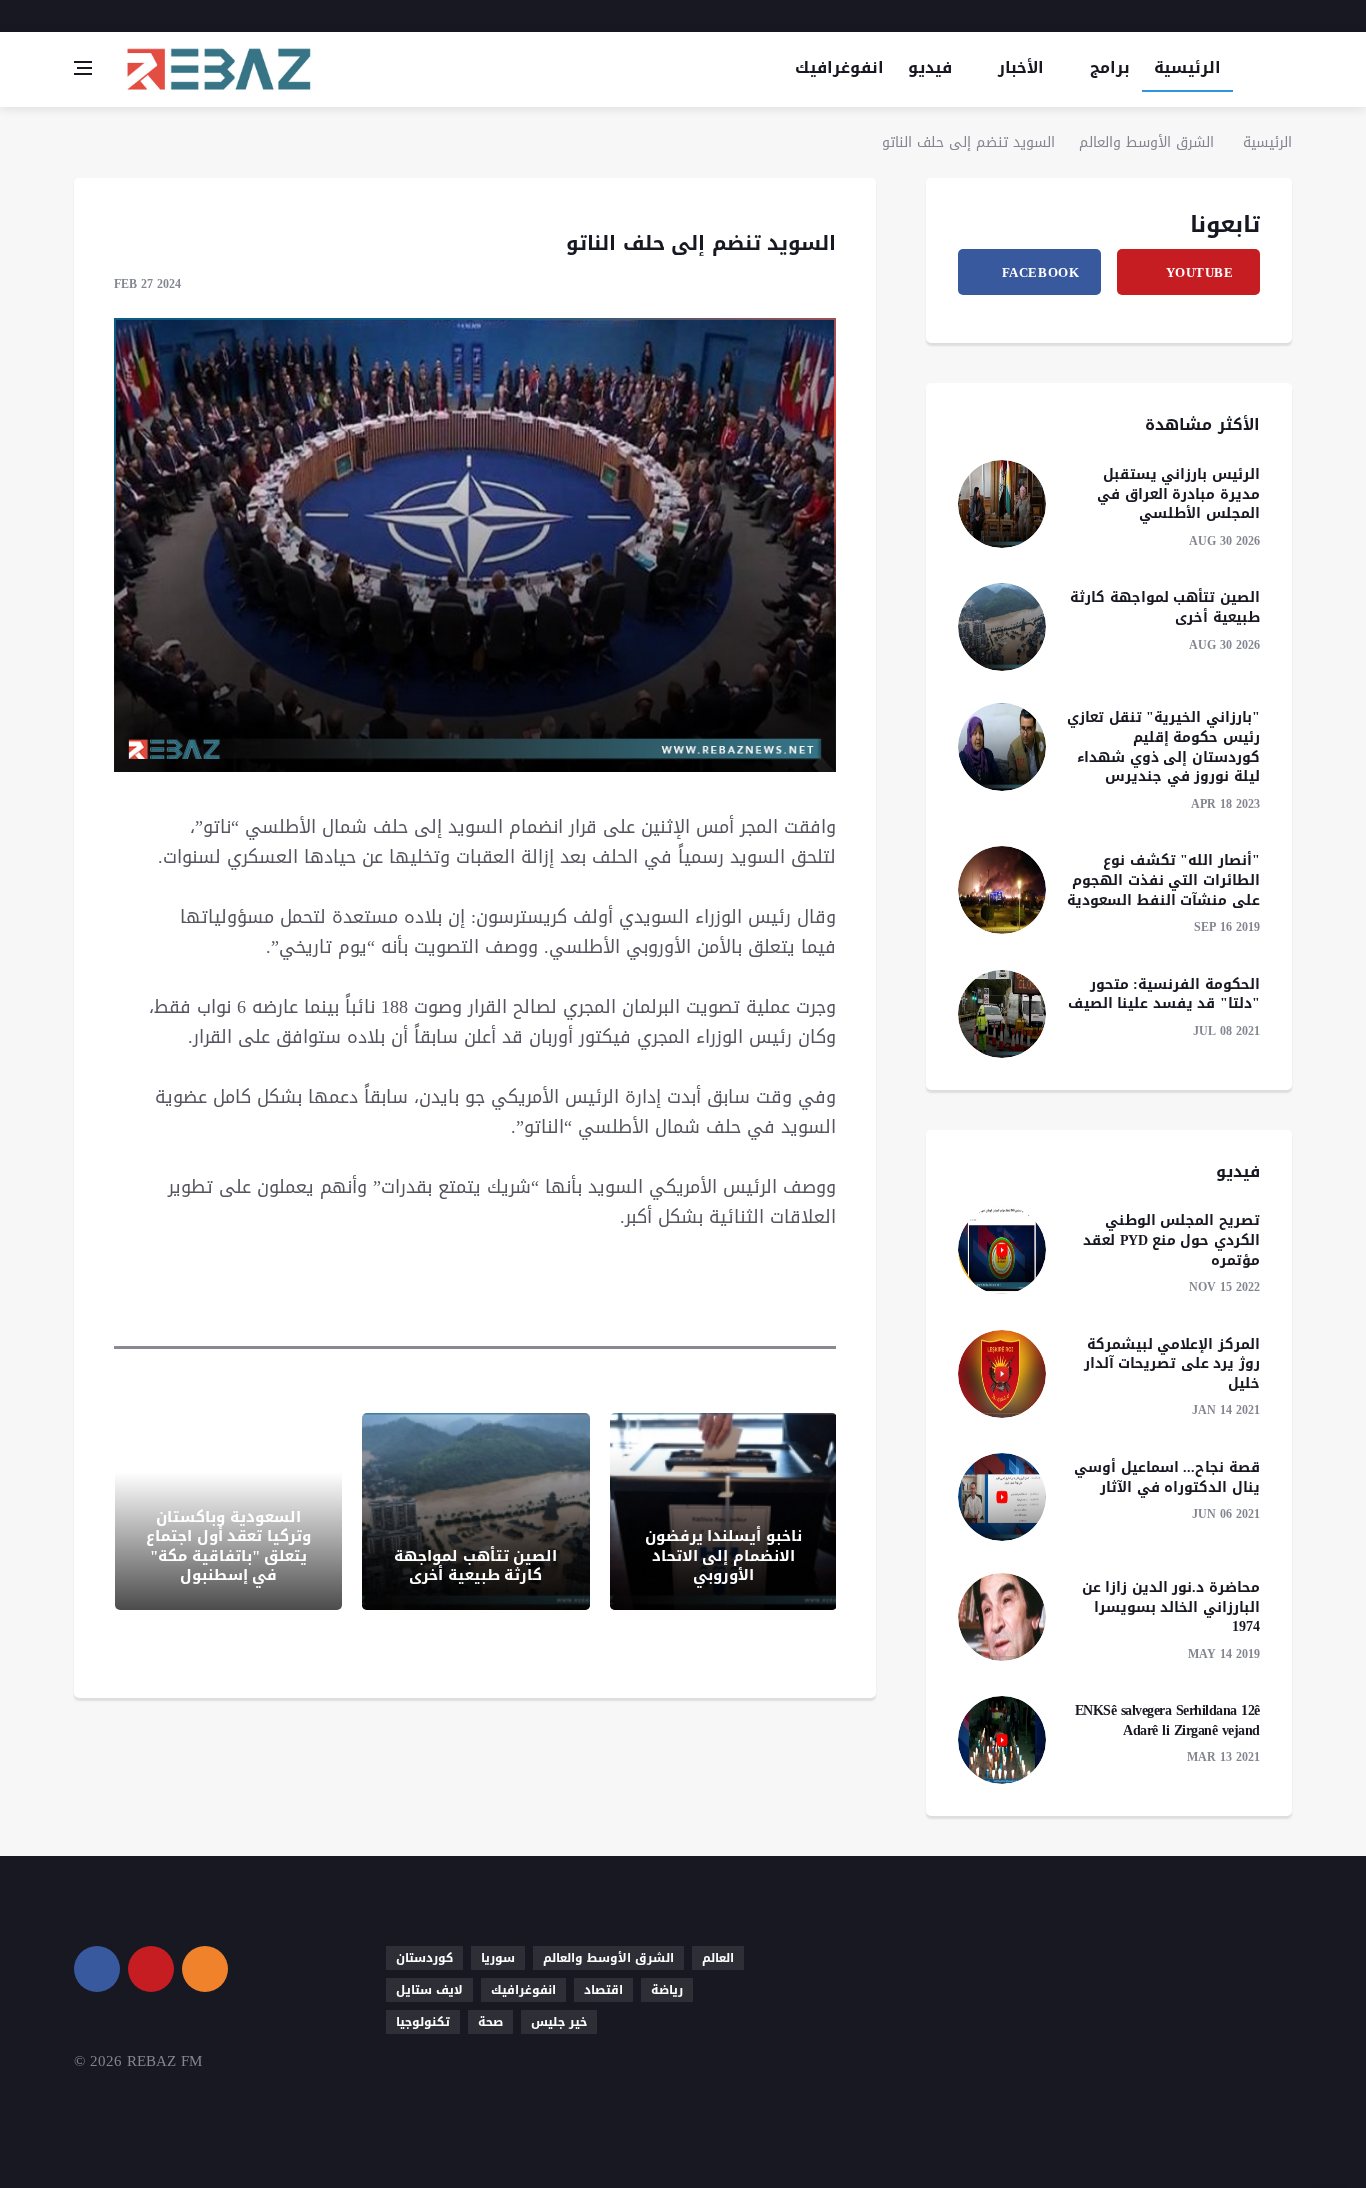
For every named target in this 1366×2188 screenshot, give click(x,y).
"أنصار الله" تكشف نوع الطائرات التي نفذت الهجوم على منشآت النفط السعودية (1163, 880)
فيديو (930, 67)
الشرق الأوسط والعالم (1146, 142)
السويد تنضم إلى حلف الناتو (968, 142)
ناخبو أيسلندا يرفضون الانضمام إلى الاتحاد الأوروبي (723, 1555)
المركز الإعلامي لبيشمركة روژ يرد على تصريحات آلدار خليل (1172, 1364)
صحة (490, 2022)
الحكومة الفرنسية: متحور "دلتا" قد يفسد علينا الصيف (1164, 994)
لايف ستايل (429, 1990)
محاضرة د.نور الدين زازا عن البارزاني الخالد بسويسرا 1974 (1171, 1607)
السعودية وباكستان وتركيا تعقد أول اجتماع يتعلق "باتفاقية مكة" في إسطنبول (228, 1546)
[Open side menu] (83, 68)
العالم (718, 1958)
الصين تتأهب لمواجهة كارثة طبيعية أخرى (475, 1566)
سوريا (498, 1958)
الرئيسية (1187, 67)
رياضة (667, 1990)
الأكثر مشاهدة (1202, 424)
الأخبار (1021, 67)
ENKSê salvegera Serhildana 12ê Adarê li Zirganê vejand (1167, 1720)
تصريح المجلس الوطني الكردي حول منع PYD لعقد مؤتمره (1171, 1240)
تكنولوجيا (423, 2022)
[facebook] (1257, 16)
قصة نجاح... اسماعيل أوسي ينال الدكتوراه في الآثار (1167, 1477)
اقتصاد (603, 1990)
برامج (1110, 67)
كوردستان (424, 1958)
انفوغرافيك (839, 67)
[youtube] (1285, 16)
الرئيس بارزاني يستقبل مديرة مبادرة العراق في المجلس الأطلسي (1178, 494)
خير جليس (559, 2022)
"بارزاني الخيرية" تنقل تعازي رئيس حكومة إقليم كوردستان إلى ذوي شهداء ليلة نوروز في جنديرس (1163, 747)
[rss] (205, 1969)
